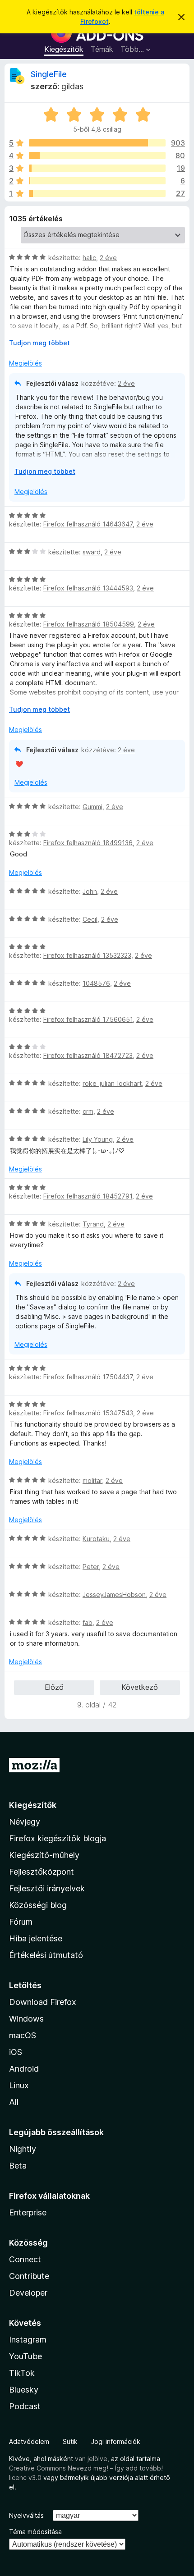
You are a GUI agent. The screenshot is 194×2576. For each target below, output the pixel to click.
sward (92, 552)
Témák (102, 49)
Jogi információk (116, 2441)
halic (89, 258)
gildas (72, 86)
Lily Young (98, 1139)
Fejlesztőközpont (42, 1872)
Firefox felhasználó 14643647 (88, 524)
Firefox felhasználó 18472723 (88, 1055)
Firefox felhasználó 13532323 (87, 955)
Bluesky (24, 2390)
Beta (18, 2166)
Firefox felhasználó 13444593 (88, 588)
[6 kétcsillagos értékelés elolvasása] (97, 181)
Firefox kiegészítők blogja (58, 1838)
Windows (26, 2019)
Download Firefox (43, 2002)
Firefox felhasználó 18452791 (88, 1196)
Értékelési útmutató (46, 1955)
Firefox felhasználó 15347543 (88, 1413)
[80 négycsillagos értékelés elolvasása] (97, 156)
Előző (54, 1687)
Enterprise (28, 2212)
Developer (28, 2293)
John (90, 891)
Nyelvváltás (26, 2515)
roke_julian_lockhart (112, 1083)
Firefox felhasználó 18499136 (88, 843)
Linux (19, 2085)
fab (88, 1622)
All (14, 2102)
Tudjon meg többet (39, 343)
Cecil (90, 919)
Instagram (28, 2340)
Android (24, 2069)
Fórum (21, 1922)
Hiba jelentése (36, 1938)
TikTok (22, 2373)
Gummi (92, 807)
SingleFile (49, 74)
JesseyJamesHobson (114, 1595)
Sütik (70, 2441)
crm (88, 1111)
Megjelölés (25, 363)
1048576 (96, 983)
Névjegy (25, 1822)
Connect (25, 2259)
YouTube (25, 2356)
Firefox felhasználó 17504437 (88, 1377)
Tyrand (93, 1224)
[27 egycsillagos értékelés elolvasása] (97, 193)
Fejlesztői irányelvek (47, 1888)
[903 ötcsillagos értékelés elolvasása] (97, 143)
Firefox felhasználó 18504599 (89, 624)
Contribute (29, 2276)
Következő (140, 1687)
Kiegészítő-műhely (44, 1855)
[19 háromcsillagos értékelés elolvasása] (97, 168)
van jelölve (91, 2459)
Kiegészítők (64, 49)
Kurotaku (96, 1539)
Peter (91, 1567)
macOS (23, 2035)
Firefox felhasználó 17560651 (88, 1019)
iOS (16, 2052)
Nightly (23, 2149)
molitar (92, 1480)
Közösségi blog (38, 1905)
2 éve (108, 258)
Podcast (25, 2406)
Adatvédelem (29, 2441)
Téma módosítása (35, 2532)
